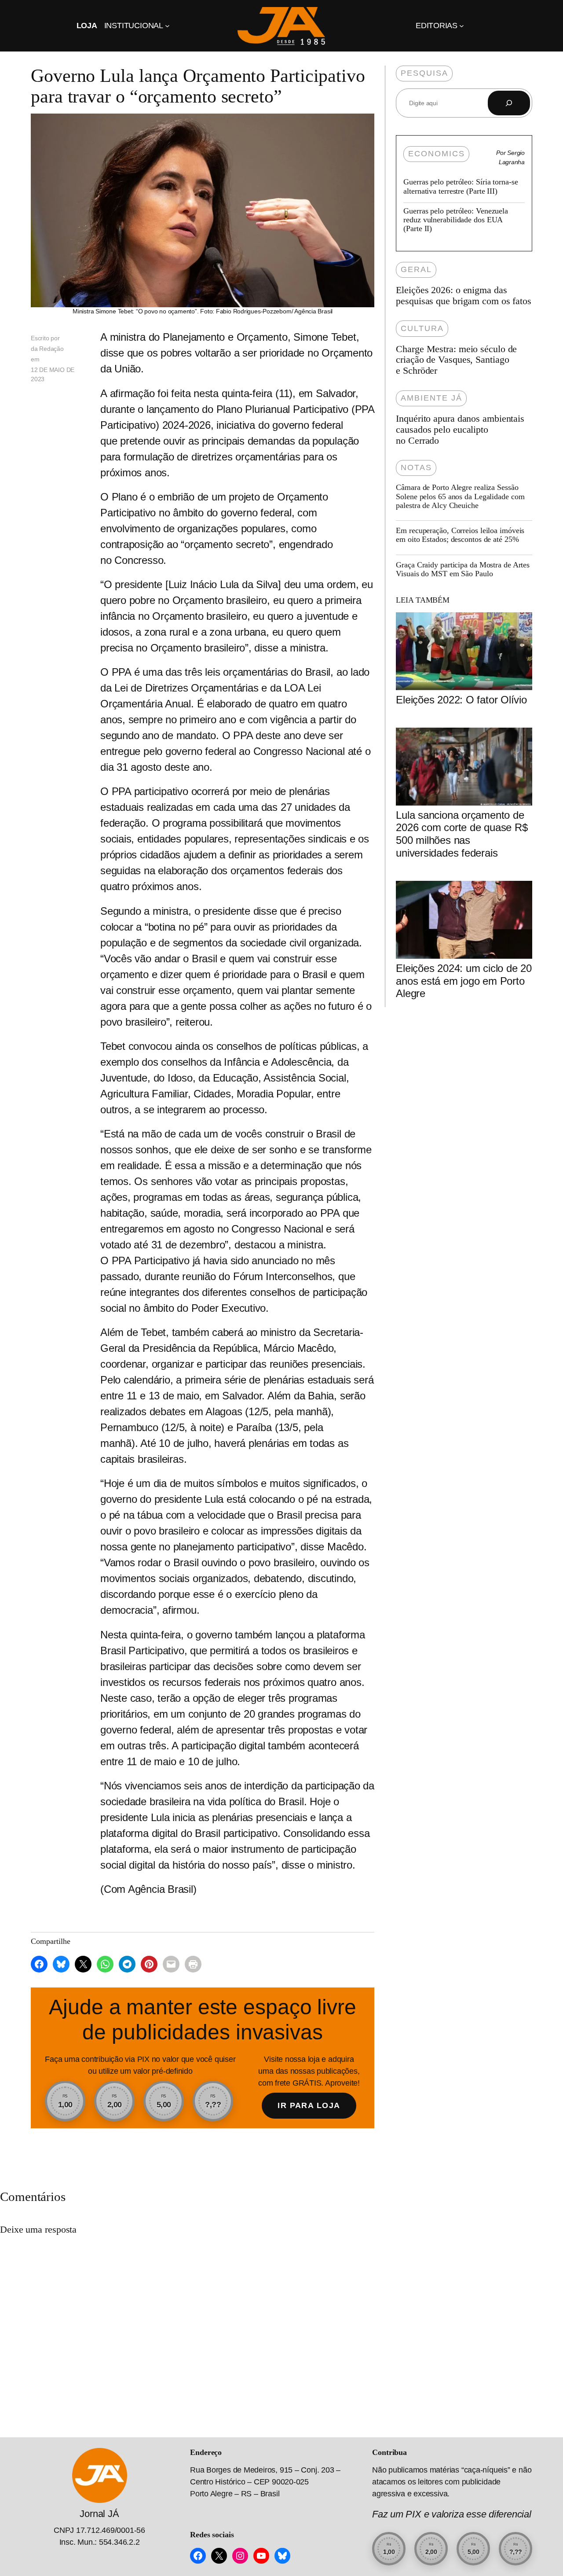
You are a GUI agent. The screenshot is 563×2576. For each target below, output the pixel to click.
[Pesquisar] (509, 103)
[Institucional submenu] (167, 26)
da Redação (47, 349)
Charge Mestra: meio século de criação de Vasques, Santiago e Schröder (456, 360)
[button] (65, 2101)
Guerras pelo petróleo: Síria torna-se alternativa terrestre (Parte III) (461, 186)
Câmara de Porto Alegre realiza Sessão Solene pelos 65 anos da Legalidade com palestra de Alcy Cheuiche (460, 496)
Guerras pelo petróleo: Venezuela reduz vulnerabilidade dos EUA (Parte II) (456, 220)
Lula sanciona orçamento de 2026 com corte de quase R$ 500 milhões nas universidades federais (462, 834)
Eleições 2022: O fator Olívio (461, 700)
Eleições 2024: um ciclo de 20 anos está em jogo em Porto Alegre (464, 981)
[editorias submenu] (462, 26)
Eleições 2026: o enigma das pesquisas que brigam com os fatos (464, 296)
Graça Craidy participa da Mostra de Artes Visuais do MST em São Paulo (463, 569)
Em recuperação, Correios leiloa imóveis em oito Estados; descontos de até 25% (460, 535)
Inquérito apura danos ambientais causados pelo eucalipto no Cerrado (460, 430)
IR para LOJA (309, 2105)
